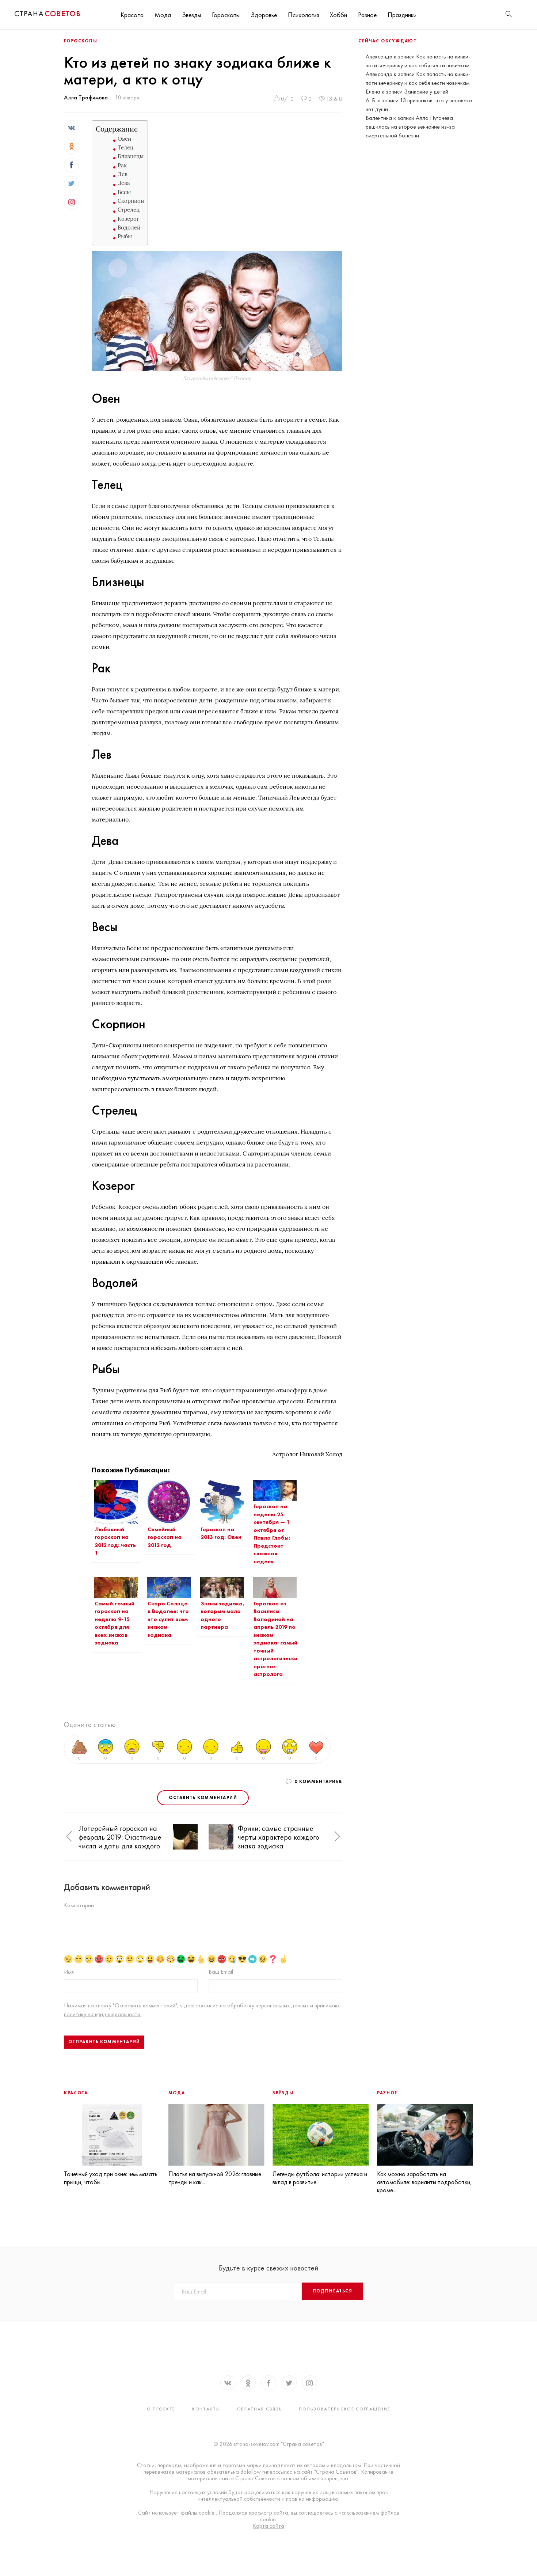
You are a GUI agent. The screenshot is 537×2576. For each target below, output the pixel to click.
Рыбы (125, 236)
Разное (367, 15)
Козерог (128, 219)
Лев (123, 174)
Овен (124, 139)
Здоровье (264, 15)
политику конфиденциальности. (103, 2014)
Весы (124, 192)
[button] (69, 1837)
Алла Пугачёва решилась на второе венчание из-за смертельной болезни (410, 127)
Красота (132, 15)
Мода (163, 15)
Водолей (129, 227)
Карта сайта (268, 2526)
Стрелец (129, 210)
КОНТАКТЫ (206, 2409)
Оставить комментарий (203, 1798)
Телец (125, 147)
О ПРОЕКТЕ (161, 2409)
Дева (124, 183)
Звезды (191, 15)
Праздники (402, 15)
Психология (303, 15)
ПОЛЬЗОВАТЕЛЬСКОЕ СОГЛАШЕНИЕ (344, 2409)
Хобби (338, 15)
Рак (122, 165)
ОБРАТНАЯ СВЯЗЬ (260, 2409)
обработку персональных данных (269, 2005)
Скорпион (131, 201)
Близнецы (131, 156)
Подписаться (332, 2291)
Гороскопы (226, 15)
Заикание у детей (426, 92)
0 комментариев (318, 1782)
